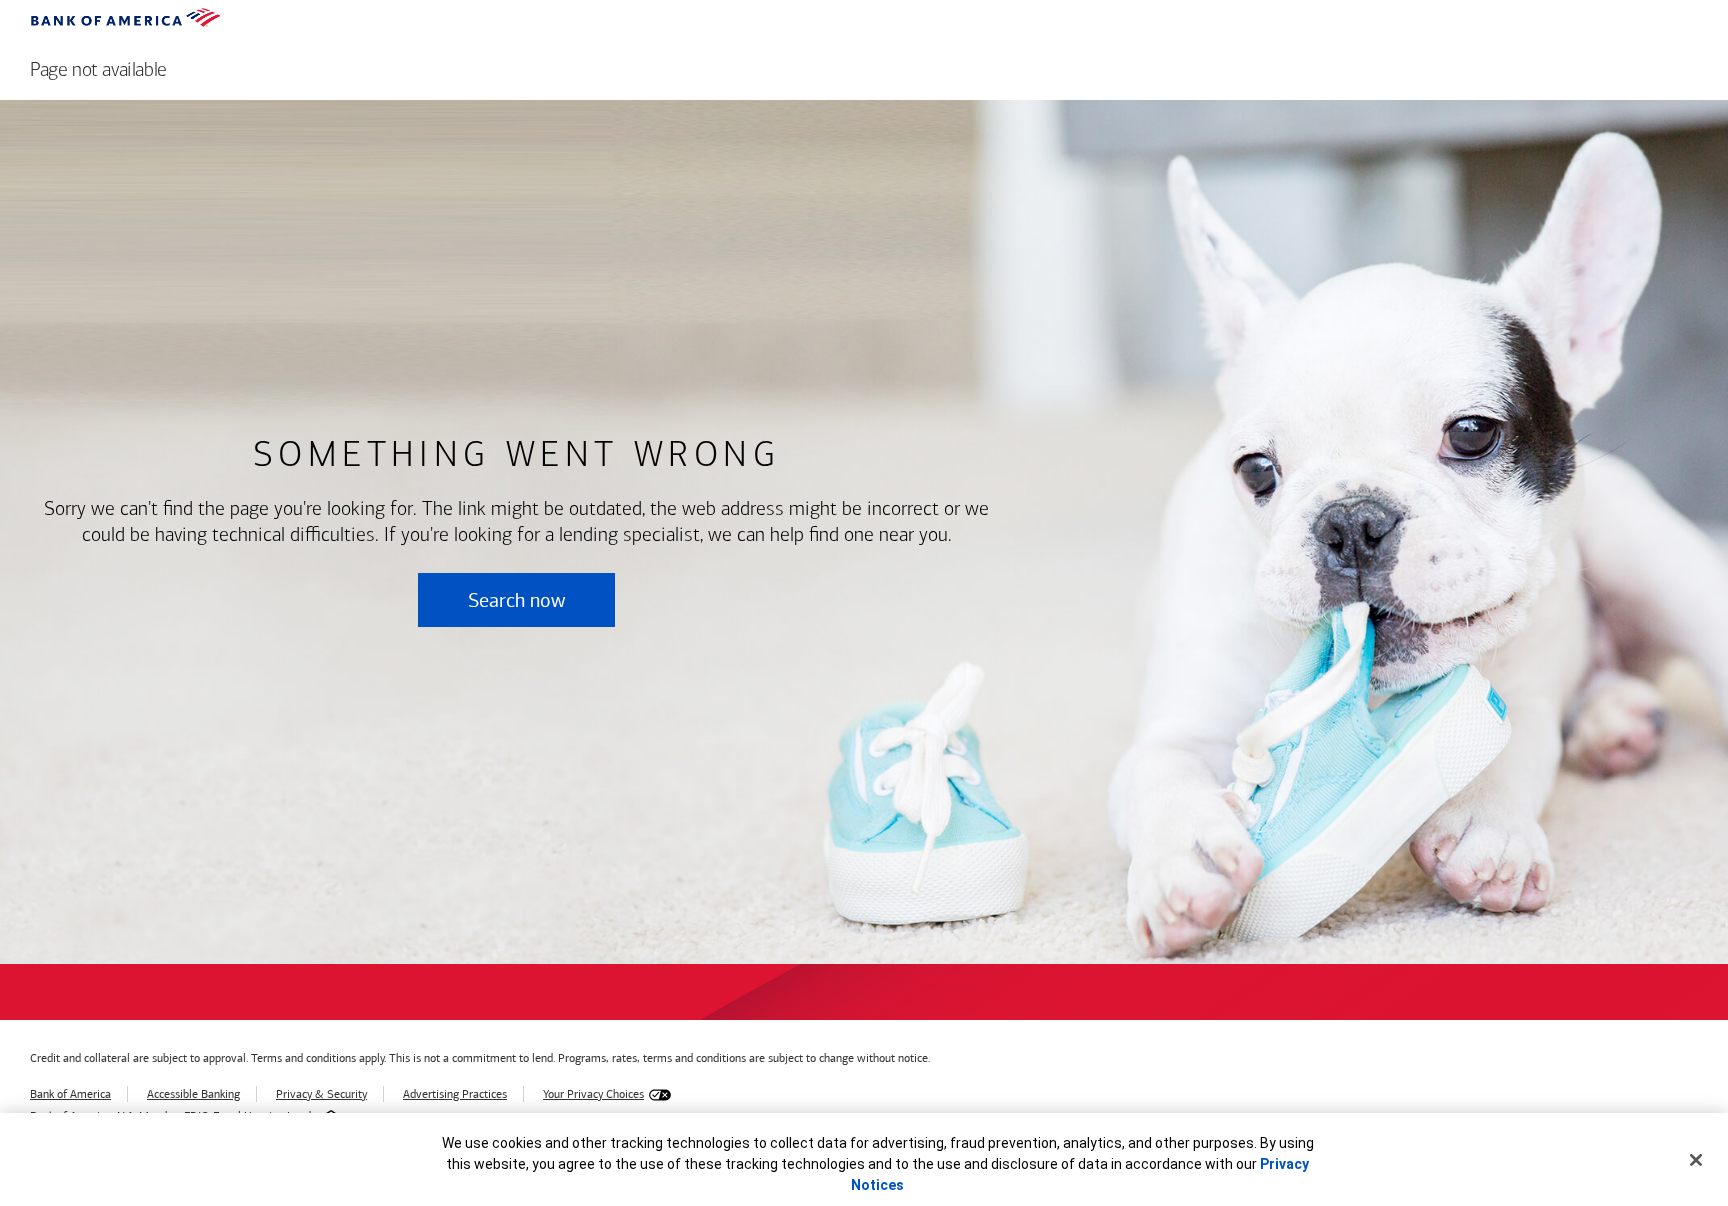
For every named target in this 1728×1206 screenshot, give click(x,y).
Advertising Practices (455, 1094)
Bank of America (70, 1094)
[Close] (1696, 1160)
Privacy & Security (321, 1094)
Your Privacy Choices (593, 1094)
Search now (516, 600)
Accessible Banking (193, 1094)
